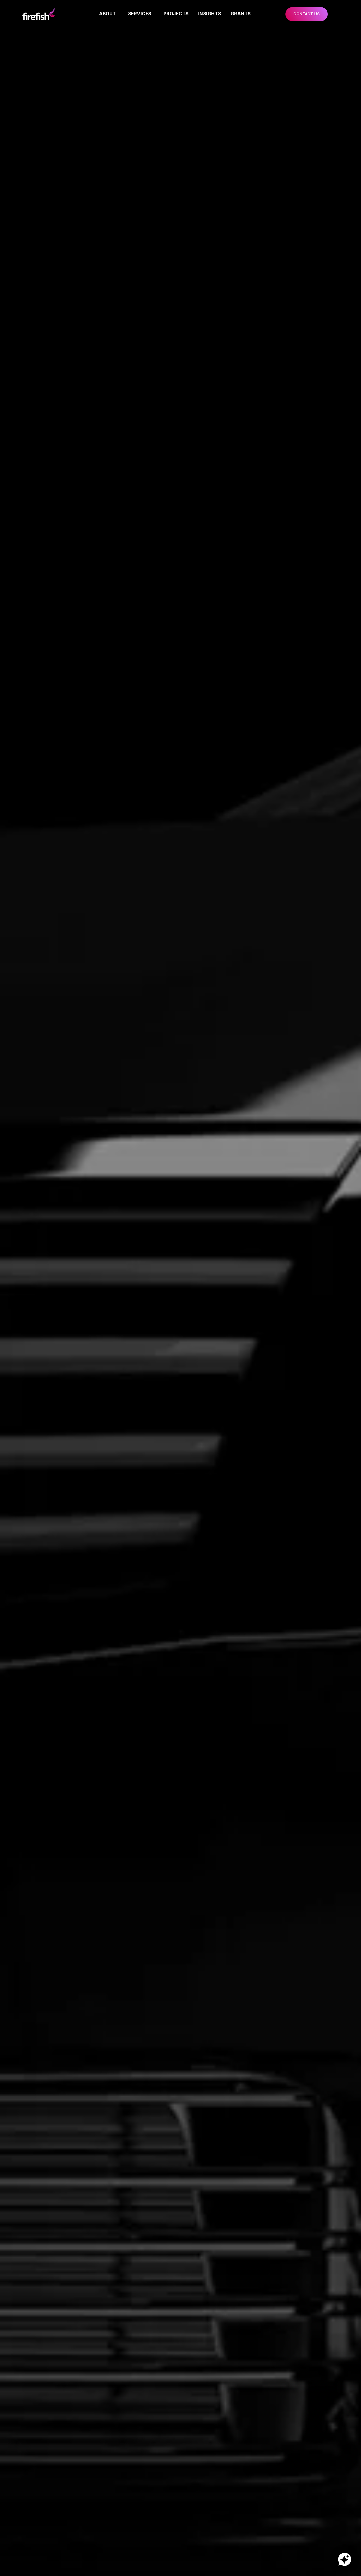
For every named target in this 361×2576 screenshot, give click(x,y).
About (108, 14)
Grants (241, 14)
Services (140, 14)
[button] (307, 14)
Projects (176, 14)
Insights (210, 14)
